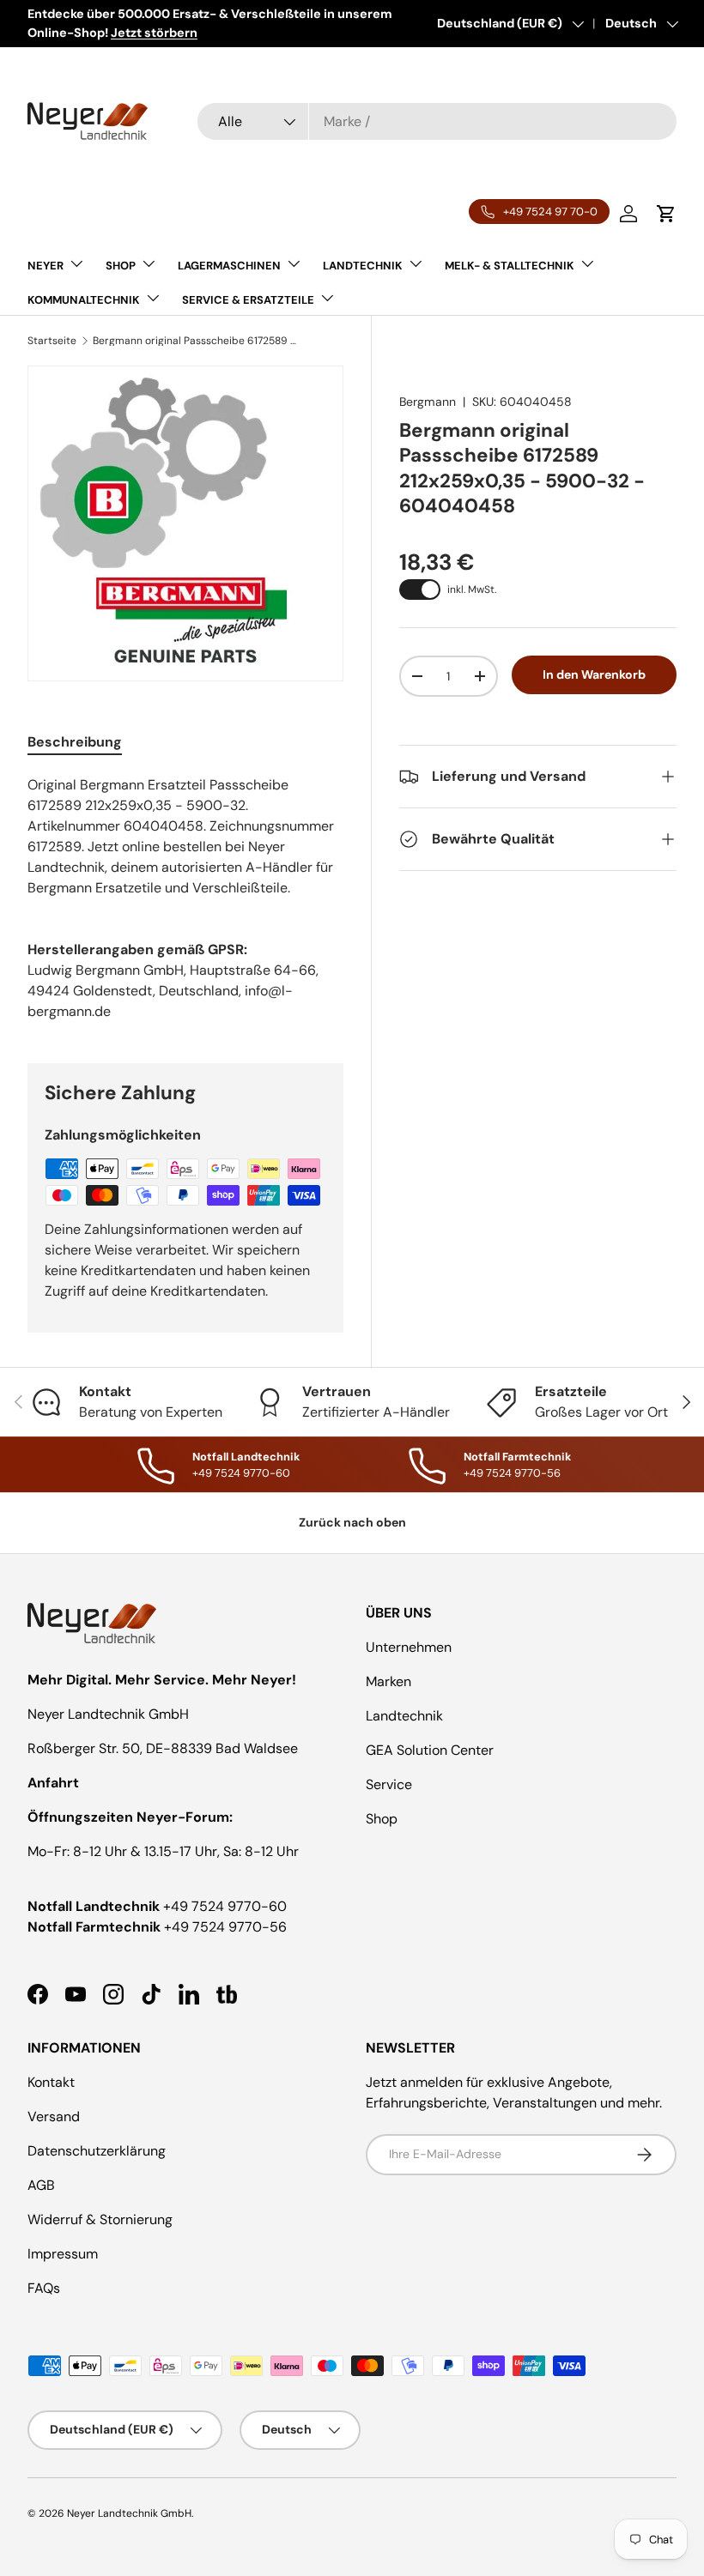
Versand (54, 2116)
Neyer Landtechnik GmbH (129, 2513)
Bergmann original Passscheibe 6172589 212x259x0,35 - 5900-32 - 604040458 (196, 341)
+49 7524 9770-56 (225, 1927)
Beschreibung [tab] (75, 742)
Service (389, 1784)
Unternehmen (409, 1647)
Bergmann (428, 402)
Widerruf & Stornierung (100, 2219)
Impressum (63, 2254)
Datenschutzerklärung (97, 2151)
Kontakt (51, 2082)
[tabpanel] (185, 837)
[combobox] (437, 121)
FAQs (44, 2288)
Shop (382, 1819)
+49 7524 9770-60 (225, 1906)
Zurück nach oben (352, 1522)
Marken (388, 1681)
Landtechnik (404, 1716)
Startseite (52, 341)
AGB (41, 2185)
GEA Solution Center (430, 1750)
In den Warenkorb (594, 674)
